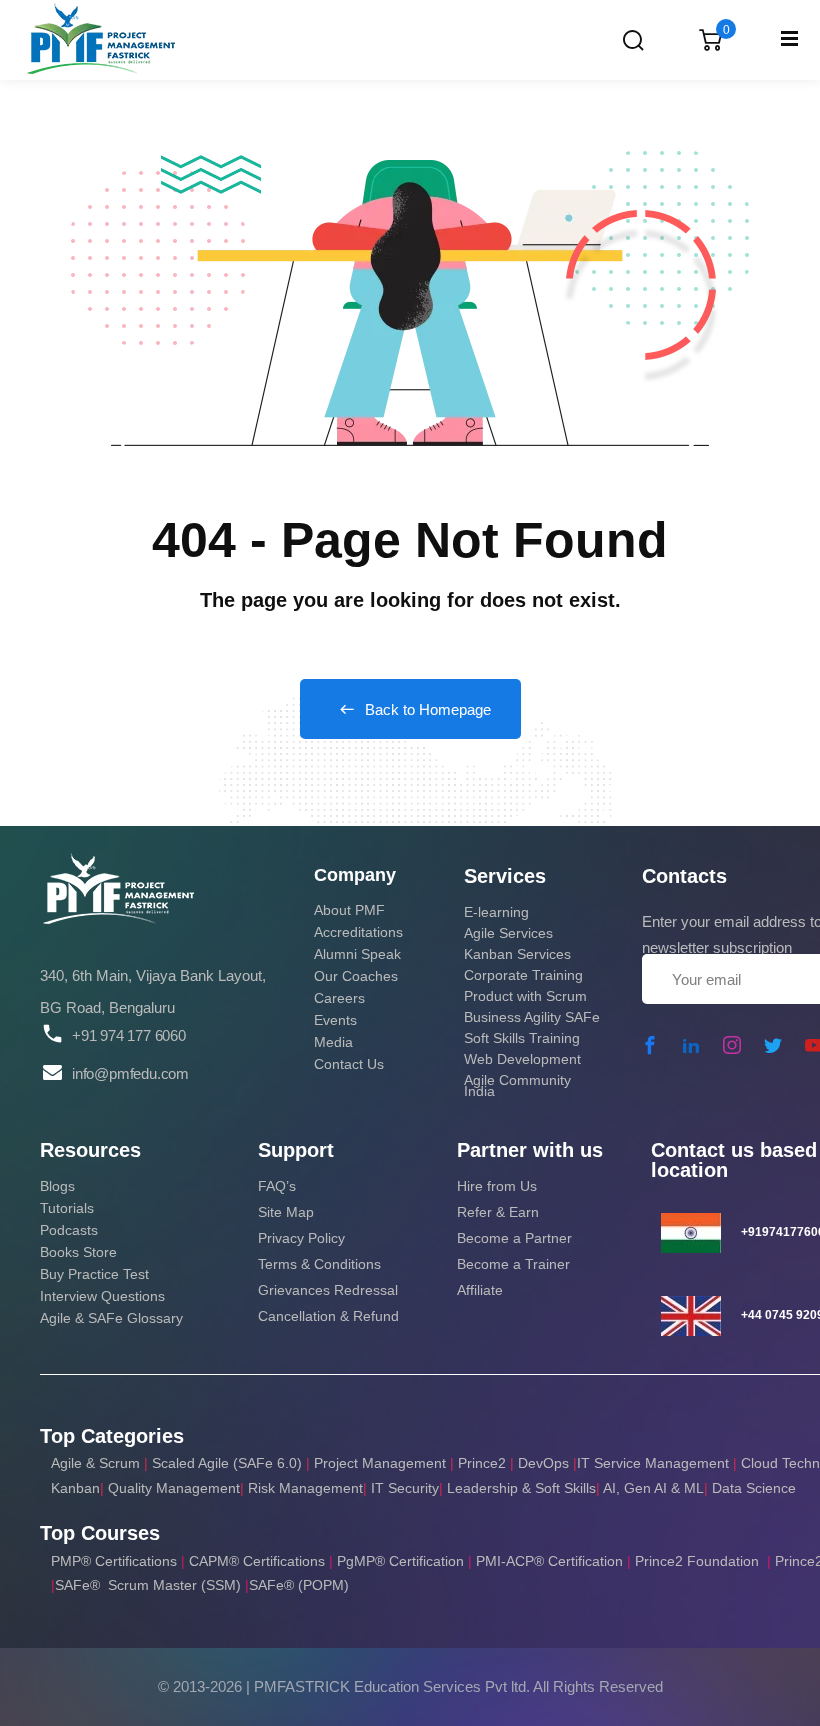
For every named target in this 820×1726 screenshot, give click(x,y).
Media (333, 1042)
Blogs (57, 1186)
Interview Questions (102, 1296)
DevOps (543, 1463)
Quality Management (174, 1488)
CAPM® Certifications (259, 1561)
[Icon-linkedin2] (691, 1045)
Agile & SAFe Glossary (111, 1318)
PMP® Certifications (116, 1561)
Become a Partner (514, 1238)
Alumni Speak (357, 954)
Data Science (754, 1488)
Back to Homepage (428, 709)
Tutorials (67, 1208)
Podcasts (69, 1230)
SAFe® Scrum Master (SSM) (150, 1585)
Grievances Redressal (328, 1290)
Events (335, 1020)
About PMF (349, 910)
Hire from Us (497, 1186)
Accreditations (358, 932)
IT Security (405, 1488)
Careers (339, 998)
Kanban (75, 1488)
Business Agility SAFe (532, 1017)
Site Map (286, 1212)
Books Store (78, 1252)
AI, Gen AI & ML (653, 1488)
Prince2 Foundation (697, 1561)
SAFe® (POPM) (299, 1585)
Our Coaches (356, 976)
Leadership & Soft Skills (521, 1488)
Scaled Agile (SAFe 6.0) (227, 1463)
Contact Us (349, 1064)
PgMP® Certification (402, 1561)
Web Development (522, 1059)
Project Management (380, 1463)
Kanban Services (517, 954)
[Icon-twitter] (773, 1045)
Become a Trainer (513, 1264)
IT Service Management (655, 1463)
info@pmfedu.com (130, 1073)
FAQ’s (277, 1186)
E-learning (496, 912)
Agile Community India (517, 1085)
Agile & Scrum (95, 1463)
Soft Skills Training (522, 1038)
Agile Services (508, 933)
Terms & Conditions (319, 1264)
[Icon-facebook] (650, 1045)
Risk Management (305, 1488)
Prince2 (482, 1463)
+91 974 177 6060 (129, 1036)
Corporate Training (523, 975)
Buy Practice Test (94, 1274)
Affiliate (480, 1290)
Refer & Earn (498, 1212)
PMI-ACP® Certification (549, 1561)
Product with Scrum (525, 996)
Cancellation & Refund (328, 1316)
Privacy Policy (301, 1238)
